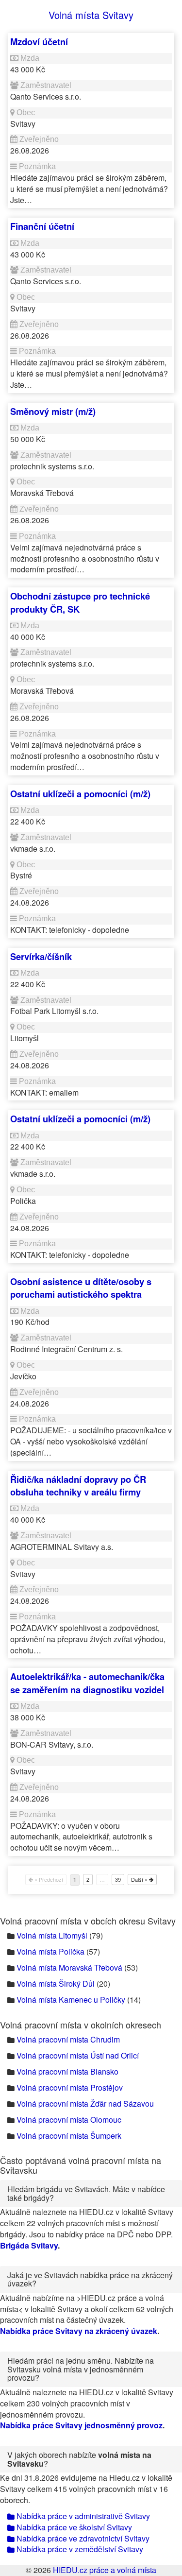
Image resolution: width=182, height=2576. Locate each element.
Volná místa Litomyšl (52, 1935)
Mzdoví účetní (39, 42)
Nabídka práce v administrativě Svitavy (82, 2516)
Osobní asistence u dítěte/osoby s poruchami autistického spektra (81, 1288)
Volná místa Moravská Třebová (69, 1967)
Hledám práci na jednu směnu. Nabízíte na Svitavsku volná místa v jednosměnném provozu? (81, 2369)
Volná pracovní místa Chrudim (68, 2039)
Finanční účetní (42, 226)
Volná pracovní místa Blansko (67, 2071)
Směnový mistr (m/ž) (53, 411)
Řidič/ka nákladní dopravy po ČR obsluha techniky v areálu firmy (78, 1485)
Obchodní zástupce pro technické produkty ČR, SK (80, 602)
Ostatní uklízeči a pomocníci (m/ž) (80, 794)
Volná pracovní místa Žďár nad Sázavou (85, 2104)
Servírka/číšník (41, 956)
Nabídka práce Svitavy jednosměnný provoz (81, 2425)
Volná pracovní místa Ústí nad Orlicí (78, 2055)
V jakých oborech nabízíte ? (79, 2459)
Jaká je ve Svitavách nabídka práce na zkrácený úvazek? (90, 2279)
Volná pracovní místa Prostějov (70, 2087)
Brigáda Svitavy (29, 2245)
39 (118, 1879)
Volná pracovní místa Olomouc (69, 2120)
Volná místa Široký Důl (56, 1984)
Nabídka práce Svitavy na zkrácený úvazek (79, 2331)
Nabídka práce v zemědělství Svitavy (79, 2549)
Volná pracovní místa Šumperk (69, 2136)
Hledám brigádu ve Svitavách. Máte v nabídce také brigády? (86, 2193)
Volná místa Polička (50, 1951)
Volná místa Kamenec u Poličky (71, 2000)
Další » (140, 1879)
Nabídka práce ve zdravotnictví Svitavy (82, 2538)
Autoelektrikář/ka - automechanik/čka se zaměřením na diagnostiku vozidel (87, 1683)
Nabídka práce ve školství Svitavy (73, 2527)
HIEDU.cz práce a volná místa (105, 2570)
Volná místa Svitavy (91, 15)
